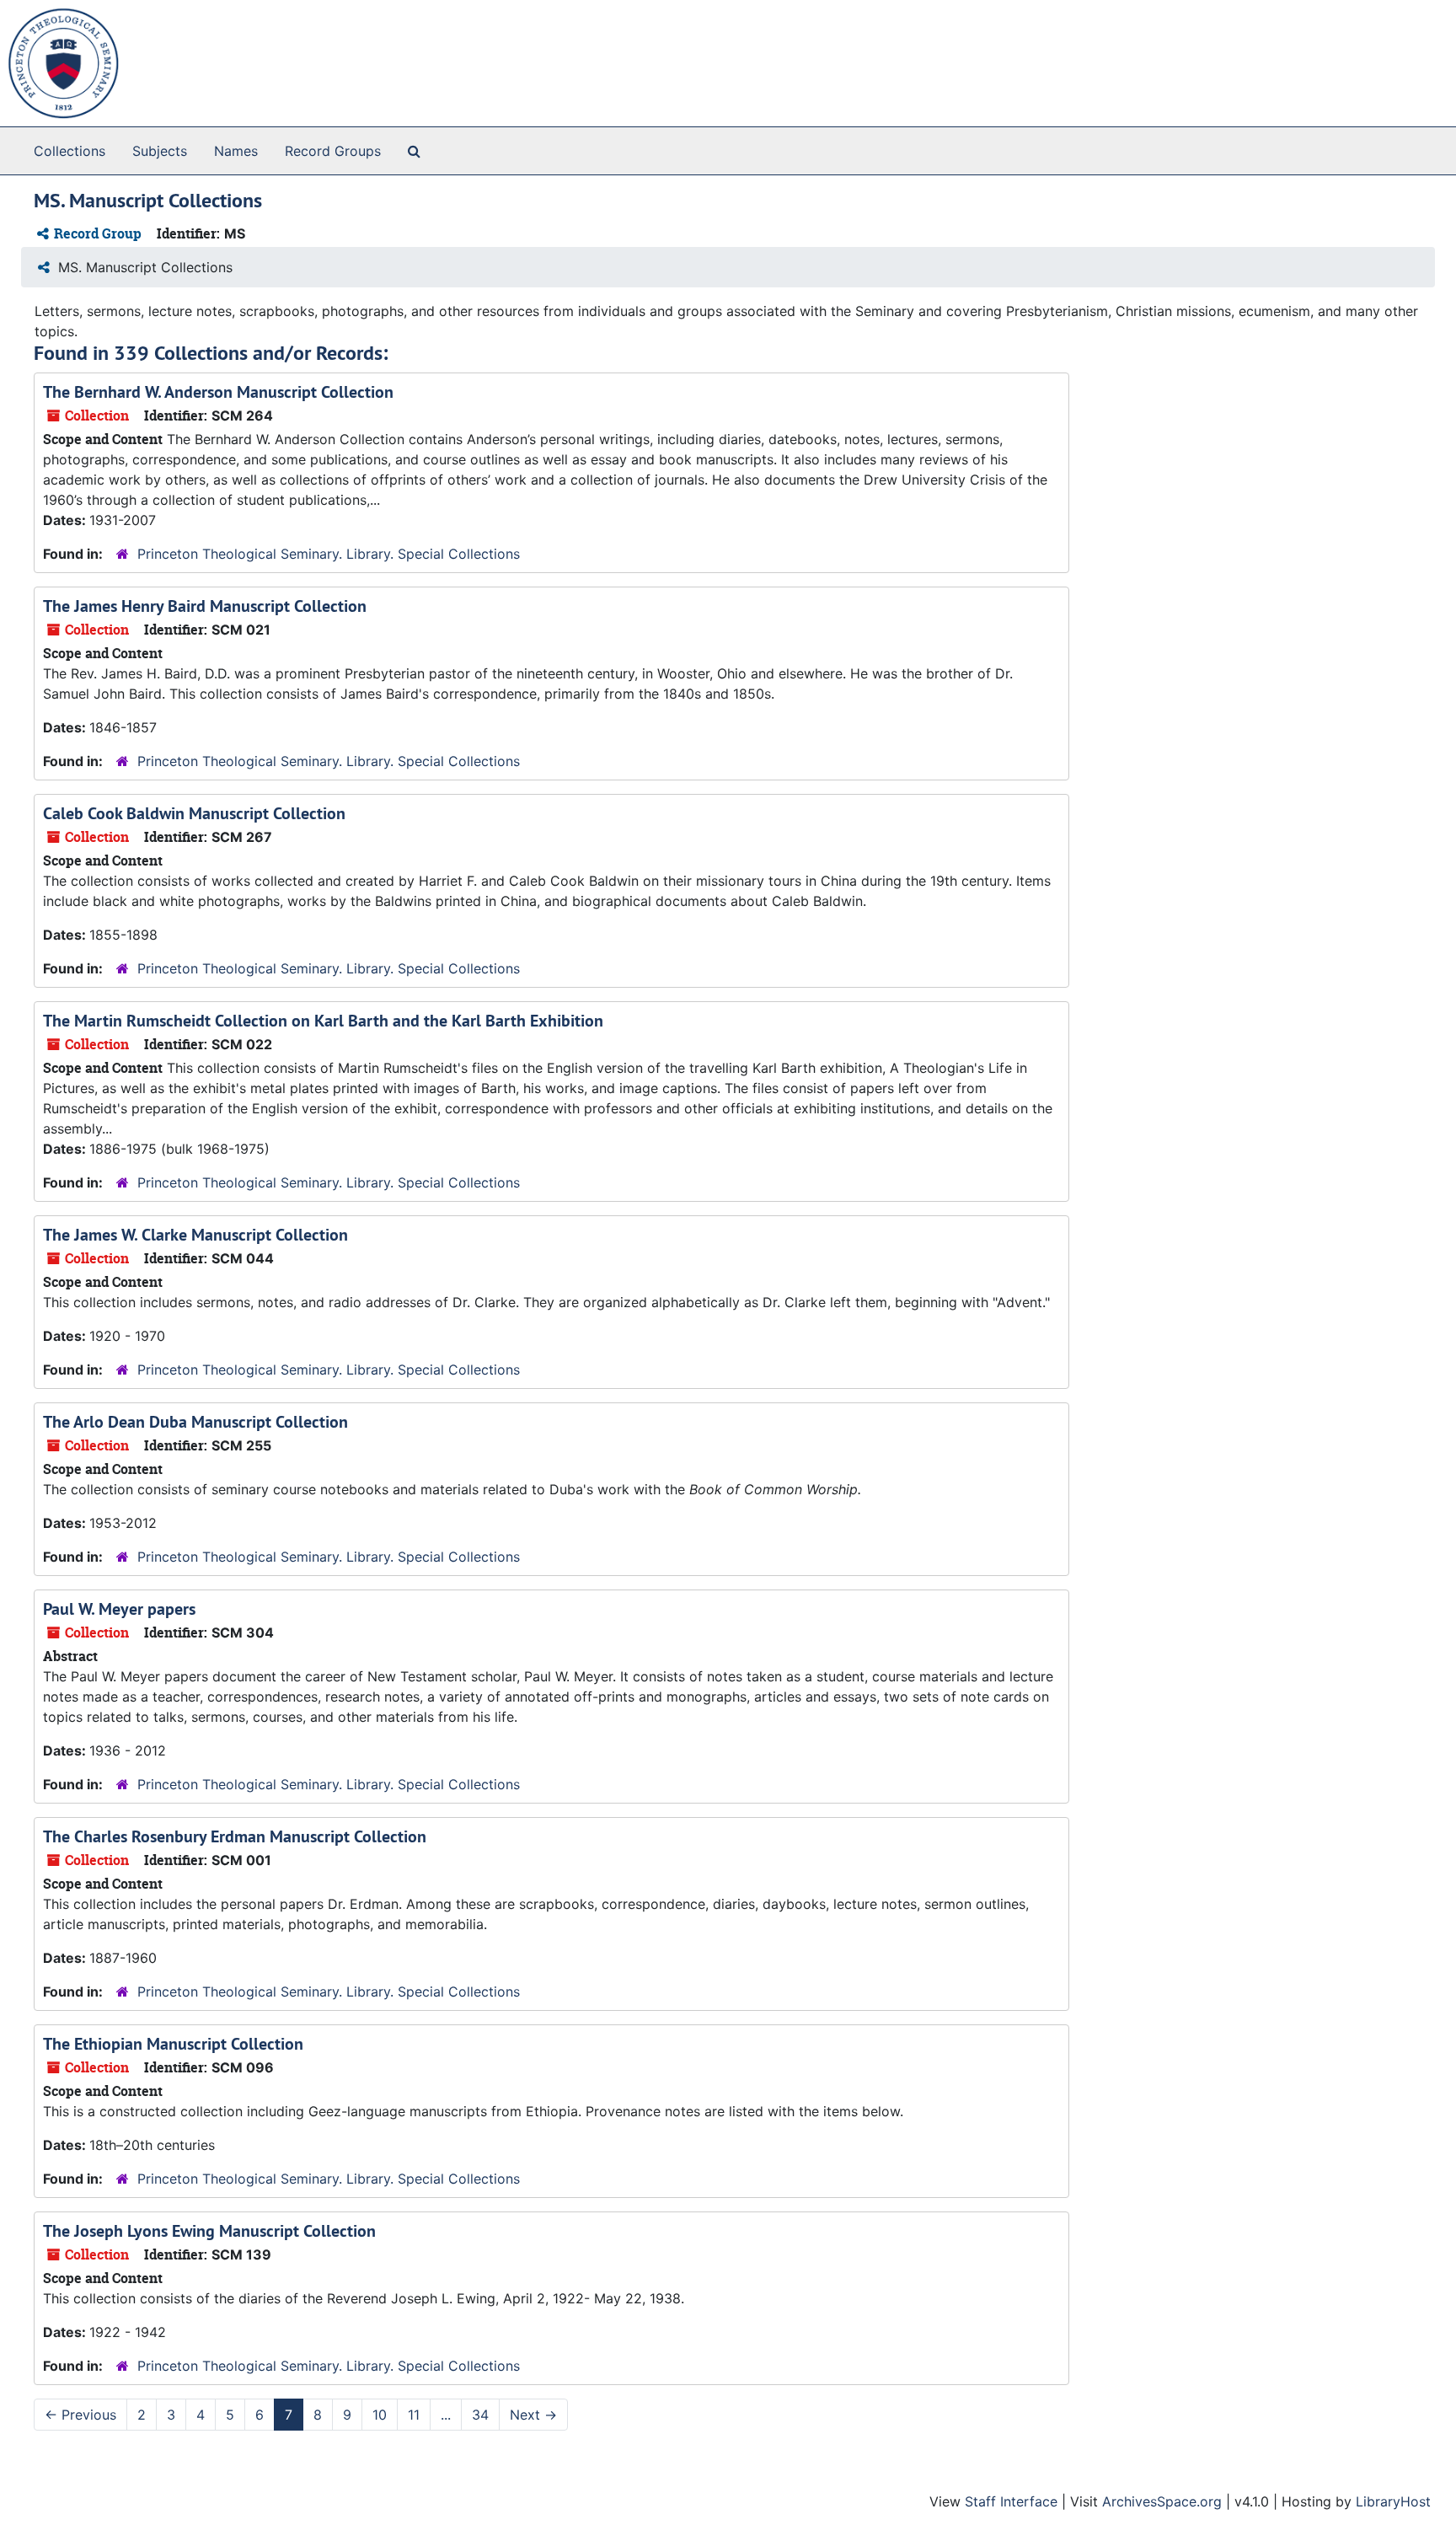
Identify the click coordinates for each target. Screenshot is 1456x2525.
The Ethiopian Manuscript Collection (173, 2044)
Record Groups (333, 151)
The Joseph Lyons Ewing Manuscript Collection (209, 2231)
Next (533, 2415)
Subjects (160, 151)
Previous (80, 2415)
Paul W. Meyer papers (119, 1609)
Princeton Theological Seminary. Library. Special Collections (329, 554)
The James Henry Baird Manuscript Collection (205, 606)
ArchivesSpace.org (1162, 2501)
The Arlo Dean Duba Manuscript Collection (195, 1422)
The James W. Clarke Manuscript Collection (195, 1235)
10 (380, 2415)
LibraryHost (1393, 2501)
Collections (70, 151)
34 (480, 2415)
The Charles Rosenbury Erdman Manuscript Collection (235, 1836)
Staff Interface (1011, 2501)
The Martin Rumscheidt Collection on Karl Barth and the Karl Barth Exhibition (323, 1021)
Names (236, 151)
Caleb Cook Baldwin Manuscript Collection (194, 813)
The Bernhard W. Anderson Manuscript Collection (218, 392)
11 (414, 2415)
